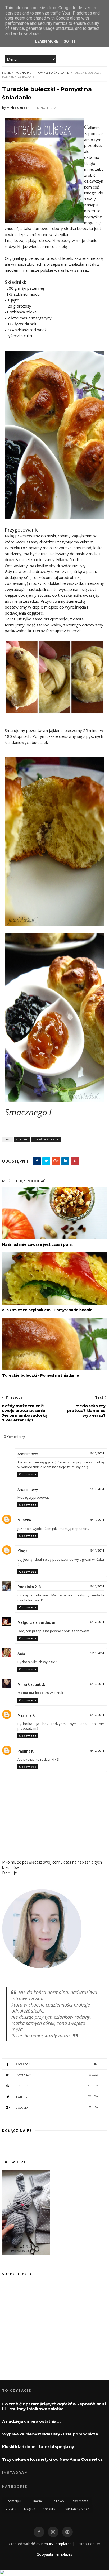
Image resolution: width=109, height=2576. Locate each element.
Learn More (47, 41)
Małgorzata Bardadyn (36, 1622)
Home (6, 73)
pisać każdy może (76, 2509)
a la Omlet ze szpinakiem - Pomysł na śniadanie (47, 1310)
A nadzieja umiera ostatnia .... (32, 2421)
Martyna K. (27, 1715)
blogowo (57, 2501)
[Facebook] (39, 2532)
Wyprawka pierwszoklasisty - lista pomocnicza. (51, 2434)
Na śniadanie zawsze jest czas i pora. (37, 1244)
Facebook (57, 2064)
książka (30, 2509)
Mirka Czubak (29, 1684)
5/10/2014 (97, 1454)
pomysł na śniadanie (53, 73)
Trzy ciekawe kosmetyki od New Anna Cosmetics (52, 2459)
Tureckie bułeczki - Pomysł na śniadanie (40, 1375)
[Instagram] (53, 2532)
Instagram (57, 2075)
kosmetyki (13, 2501)
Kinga (22, 1551)
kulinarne (23, 73)
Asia (21, 1654)
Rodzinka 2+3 (29, 1587)
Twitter (57, 2097)
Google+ (57, 2107)
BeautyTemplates (56, 2544)
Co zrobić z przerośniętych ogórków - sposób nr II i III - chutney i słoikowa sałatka (54, 2406)
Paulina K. (26, 1751)
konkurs (49, 2509)
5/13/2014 (97, 1653)
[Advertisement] (47, 2332)
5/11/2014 (97, 1520)
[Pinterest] (67, 2532)
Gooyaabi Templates (54, 2554)
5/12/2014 (97, 1622)
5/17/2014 (97, 1715)
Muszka (24, 1520)
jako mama (80, 2501)
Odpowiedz (28, 1474)
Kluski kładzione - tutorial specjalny (38, 2447)
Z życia (11, 2509)
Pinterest (57, 2086)
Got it (70, 41)
